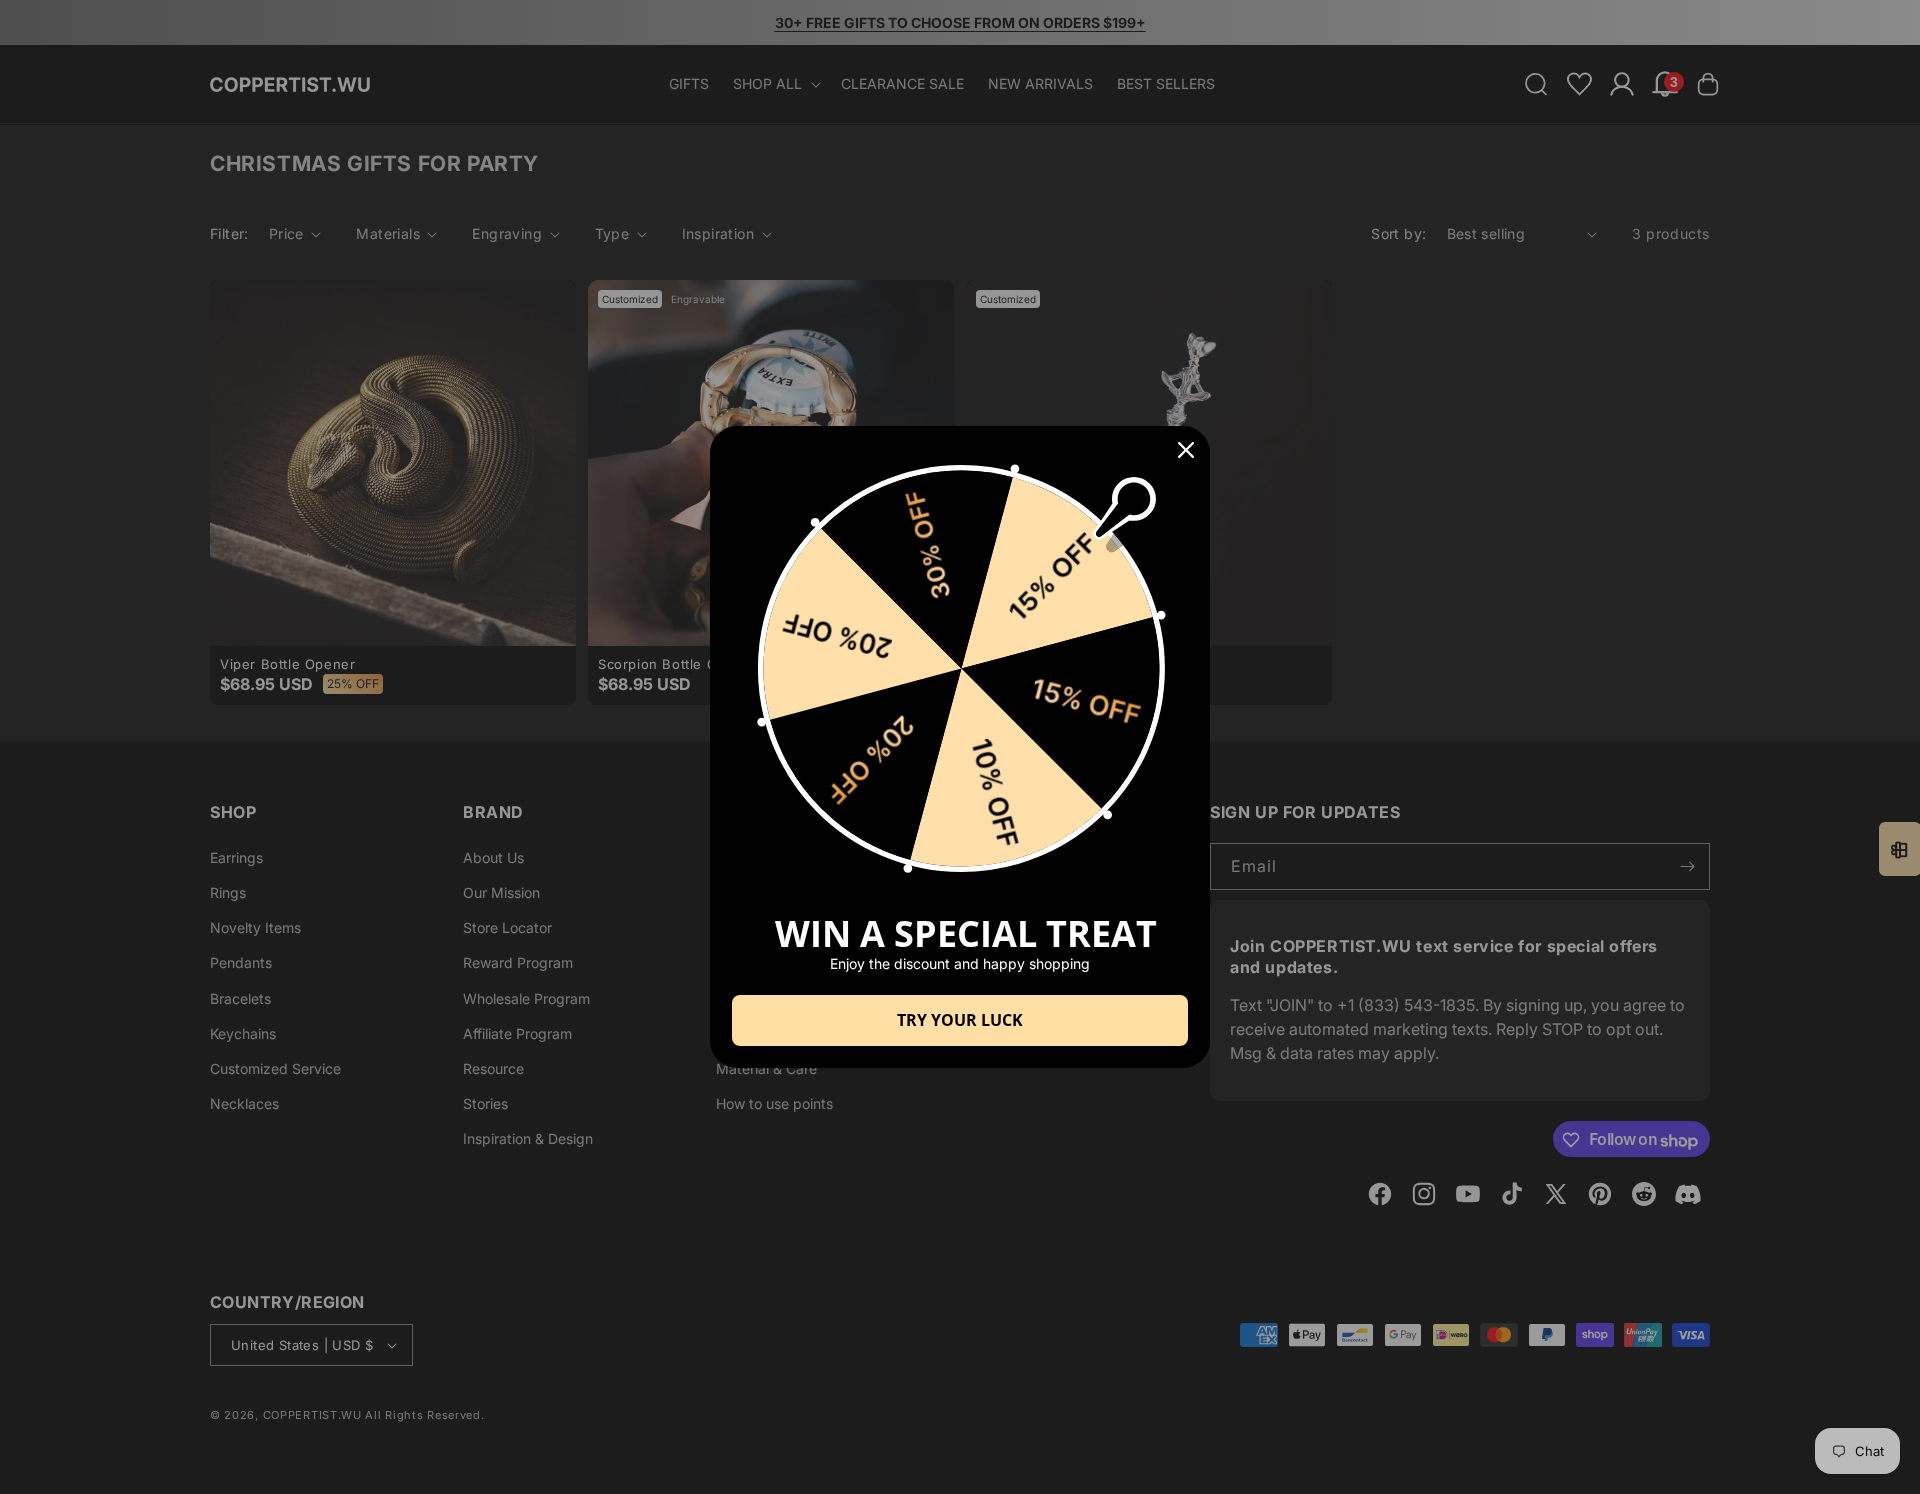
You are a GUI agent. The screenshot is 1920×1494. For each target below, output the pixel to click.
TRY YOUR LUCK (960, 1020)
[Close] (1186, 450)
